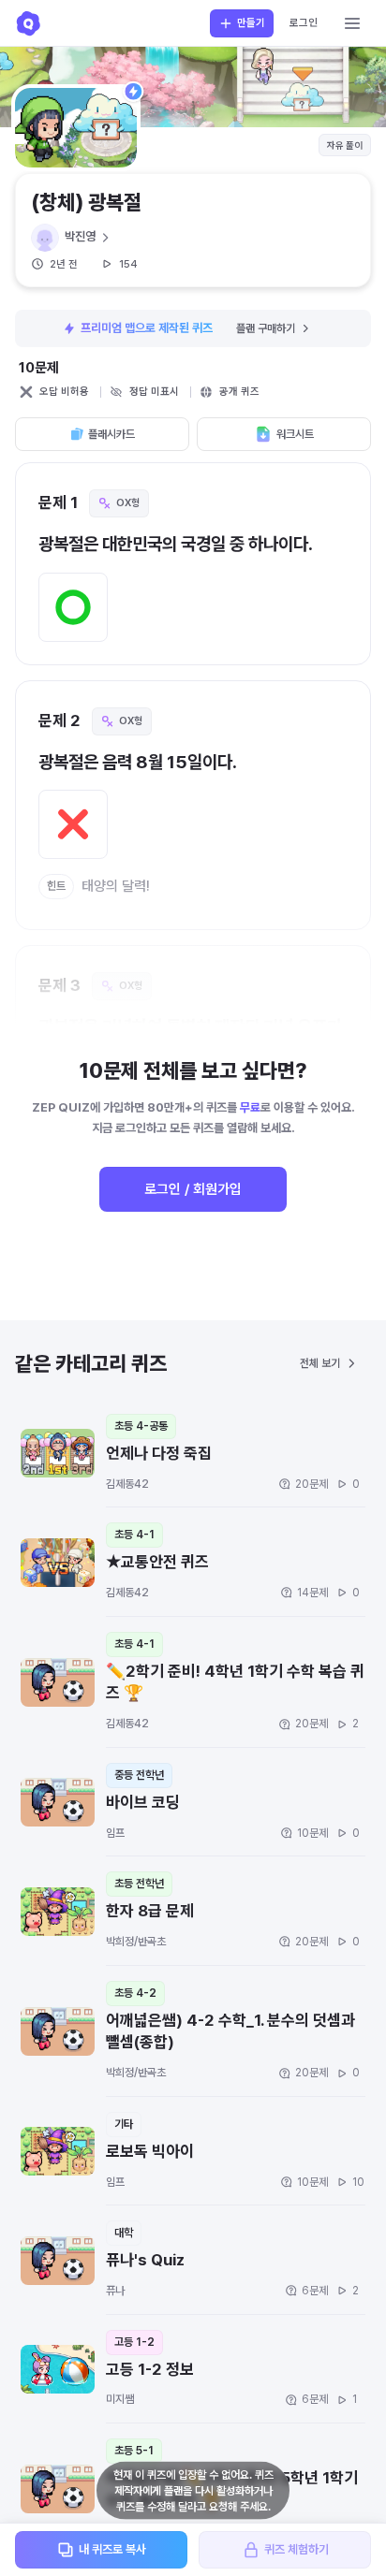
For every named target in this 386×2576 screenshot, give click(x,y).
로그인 (304, 23)
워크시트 (295, 434)
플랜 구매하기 (266, 328)
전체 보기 (320, 1363)
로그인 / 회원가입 (193, 1189)
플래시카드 (111, 434)
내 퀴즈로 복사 (112, 2549)
